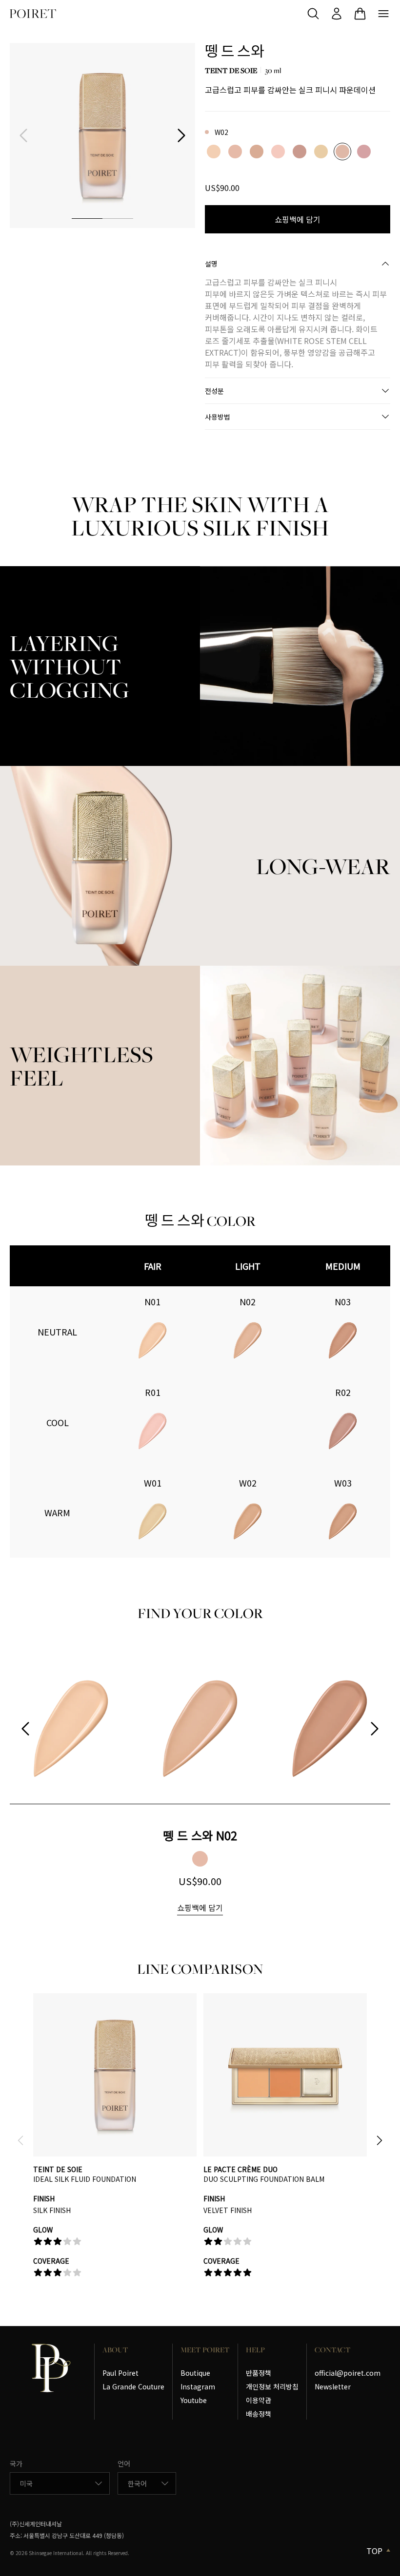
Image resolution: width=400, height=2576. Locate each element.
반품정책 (259, 2373)
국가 (16, 2463)
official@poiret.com (348, 2373)
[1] (87, 218)
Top (374, 2551)
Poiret (33, 14)
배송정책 (259, 2414)
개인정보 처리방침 (272, 2386)
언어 (124, 2463)
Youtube (194, 2400)
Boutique (195, 2373)
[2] (118, 218)
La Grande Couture (133, 2386)
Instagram (198, 2386)
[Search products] (313, 14)
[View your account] (337, 14)
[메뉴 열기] (383, 14)
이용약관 (259, 2400)
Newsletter (333, 2386)
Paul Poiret (120, 2373)
